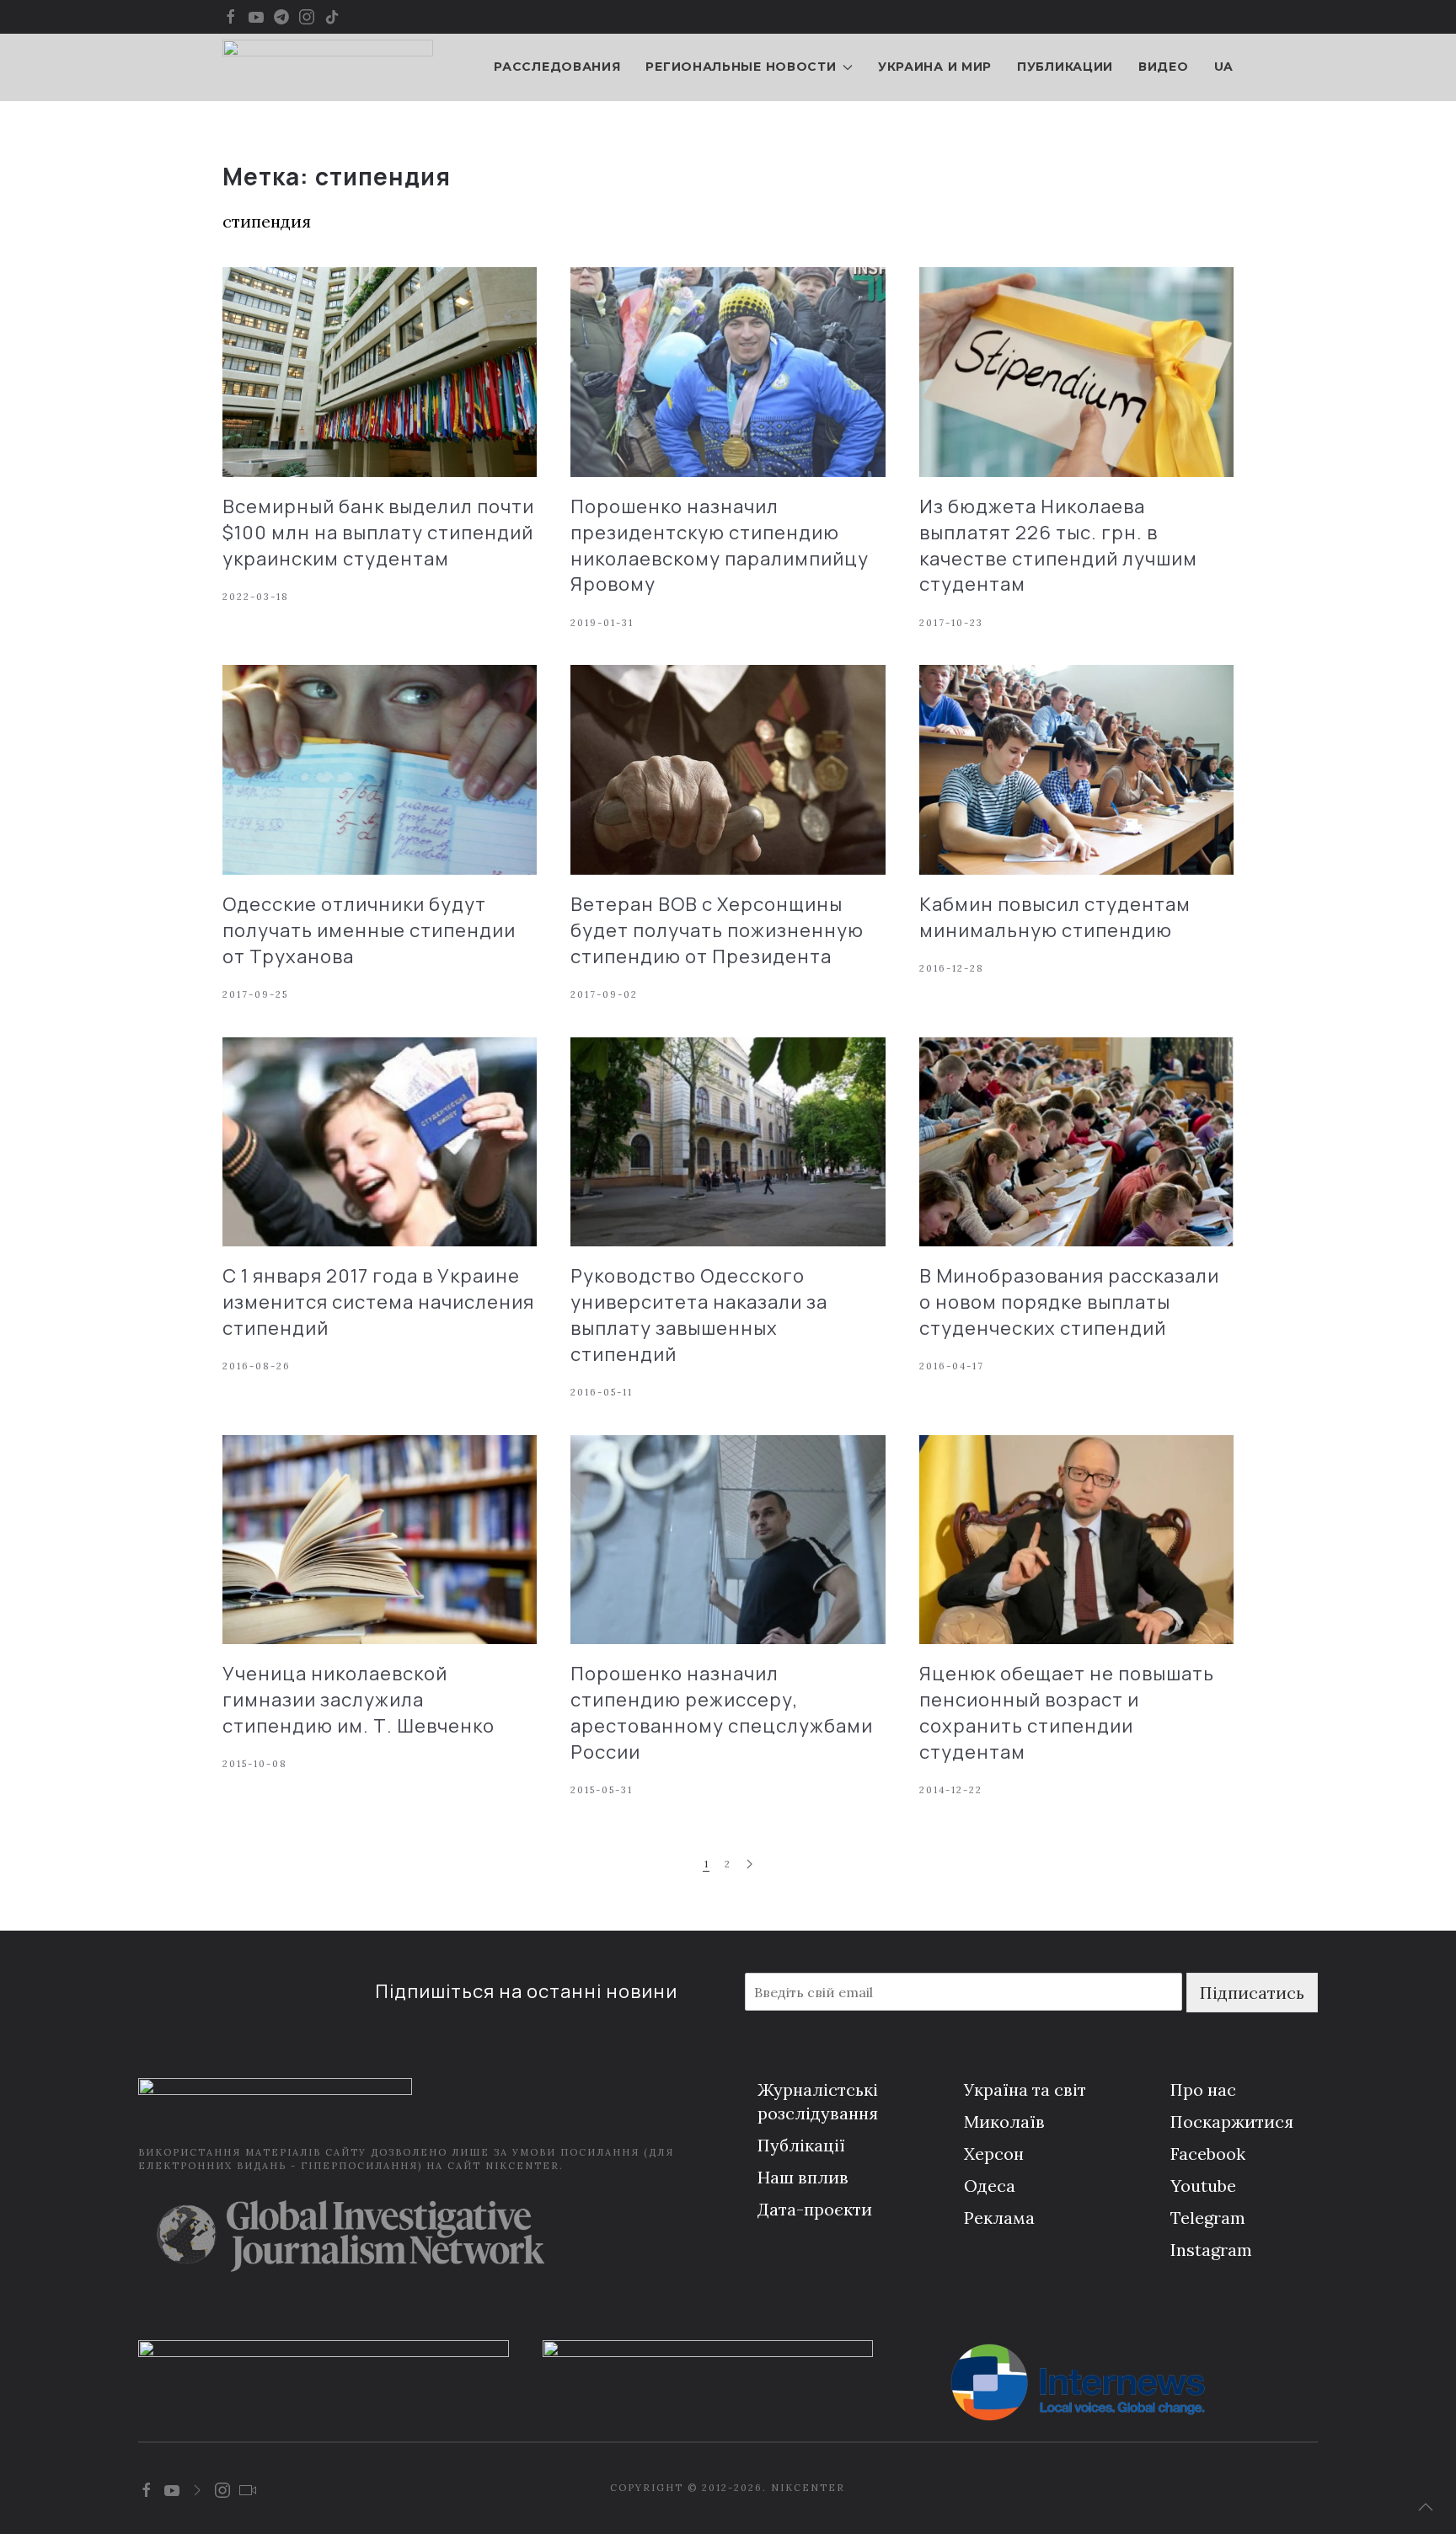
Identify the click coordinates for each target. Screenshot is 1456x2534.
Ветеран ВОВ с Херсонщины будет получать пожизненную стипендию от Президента (717, 930)
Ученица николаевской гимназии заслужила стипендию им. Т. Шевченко (359, 1700)
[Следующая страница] (749, 1864)
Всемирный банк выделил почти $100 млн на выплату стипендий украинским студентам (378, 533)
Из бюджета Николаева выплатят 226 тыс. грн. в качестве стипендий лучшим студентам (1058, 545)
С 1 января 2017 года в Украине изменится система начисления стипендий (378, 1302)
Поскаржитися (1232, 2121)
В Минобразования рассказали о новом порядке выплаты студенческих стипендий (1069, 1302)
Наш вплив (803, 2177)
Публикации (1065, 67)
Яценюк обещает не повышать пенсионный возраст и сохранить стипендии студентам (1067, 1712)
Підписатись (1252, 1993)
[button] (1426, 2507)
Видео (1164, 67)
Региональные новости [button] (741, 67)
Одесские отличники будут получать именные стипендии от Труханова (369, 930)
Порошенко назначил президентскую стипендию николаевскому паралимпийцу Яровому (720, 545)
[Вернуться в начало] (328, 67)
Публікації (801, 2145)
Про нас (1203, 2089)
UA (1224, 67)
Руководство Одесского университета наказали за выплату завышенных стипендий (699, 1315)
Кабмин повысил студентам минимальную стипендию (1055, 917)
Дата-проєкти (815, 2209)
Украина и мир (935, 67)
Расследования (557, 67)
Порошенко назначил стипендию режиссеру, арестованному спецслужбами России (722, 1712)
